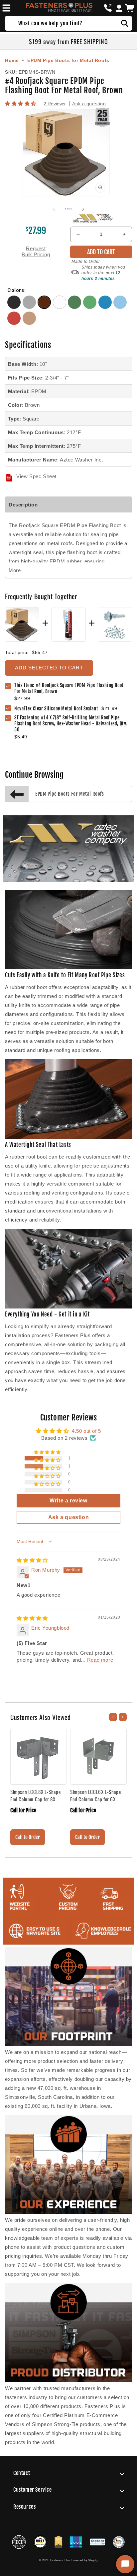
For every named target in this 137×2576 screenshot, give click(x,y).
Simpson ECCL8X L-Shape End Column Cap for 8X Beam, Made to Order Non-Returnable (36, 1795)
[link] (58, 709)
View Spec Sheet (36, 476)
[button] (5, 8)
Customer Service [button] (33, 2490)
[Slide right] (83, 209)
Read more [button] (100, 1660)
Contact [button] (22, 2473)
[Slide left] (54, 209)
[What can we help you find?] (125, 23)
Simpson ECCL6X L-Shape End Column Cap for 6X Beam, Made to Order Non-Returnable (96, 1795)
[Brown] (45, 307)
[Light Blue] (120, 307)
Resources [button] (24, 2507)
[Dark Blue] (106, 307)
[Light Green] (91, 307)
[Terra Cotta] (29, 323)
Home (12, 60)
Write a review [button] (68, 1501)
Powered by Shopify (85, 2560)
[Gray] (30, 307)
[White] (61, 307)
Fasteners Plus (60, 2560)
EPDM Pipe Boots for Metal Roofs (68, 60)
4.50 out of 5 (86, 1431)
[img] (32, 1560)
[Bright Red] (15, 323)
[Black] (15, 307)
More (15, 570)
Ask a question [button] (68, 1517)
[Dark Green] (75, 307)
